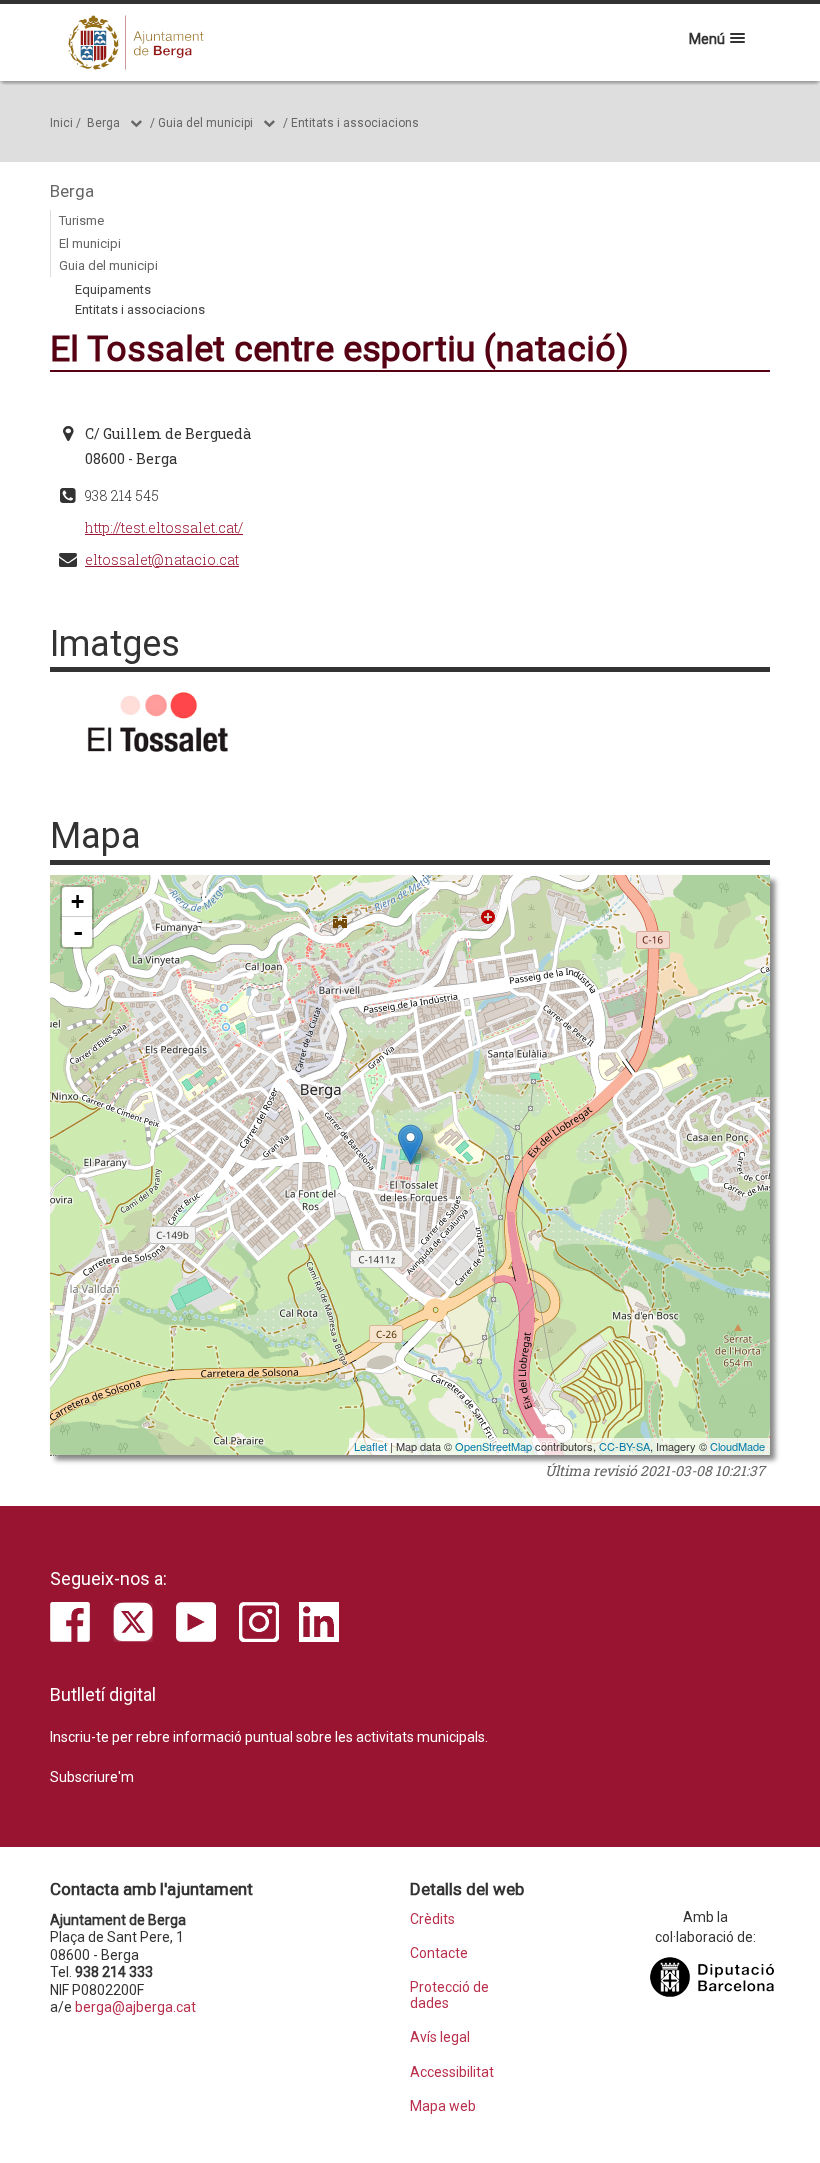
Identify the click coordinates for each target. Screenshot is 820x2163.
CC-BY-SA (624, 1446)
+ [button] (77, 901)
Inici (61, 123)
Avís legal (440, 2037)
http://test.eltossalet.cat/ (164, 527)
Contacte (439, 1953)
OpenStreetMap (493, 1446)
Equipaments (113, 289)
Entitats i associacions (355, 123)
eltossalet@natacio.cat (162, 559)
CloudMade (737, 1446)
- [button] (78, 932)
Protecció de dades (449, 1995)
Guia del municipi (205, 123)
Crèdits (432, 1919)
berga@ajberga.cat (135, 2007)
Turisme (81, 220)
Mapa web (443, 2106)
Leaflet (370, 1446)
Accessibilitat (452, 2072)
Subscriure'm (92, 1777)
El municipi (90, 243)
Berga (103, 123)
